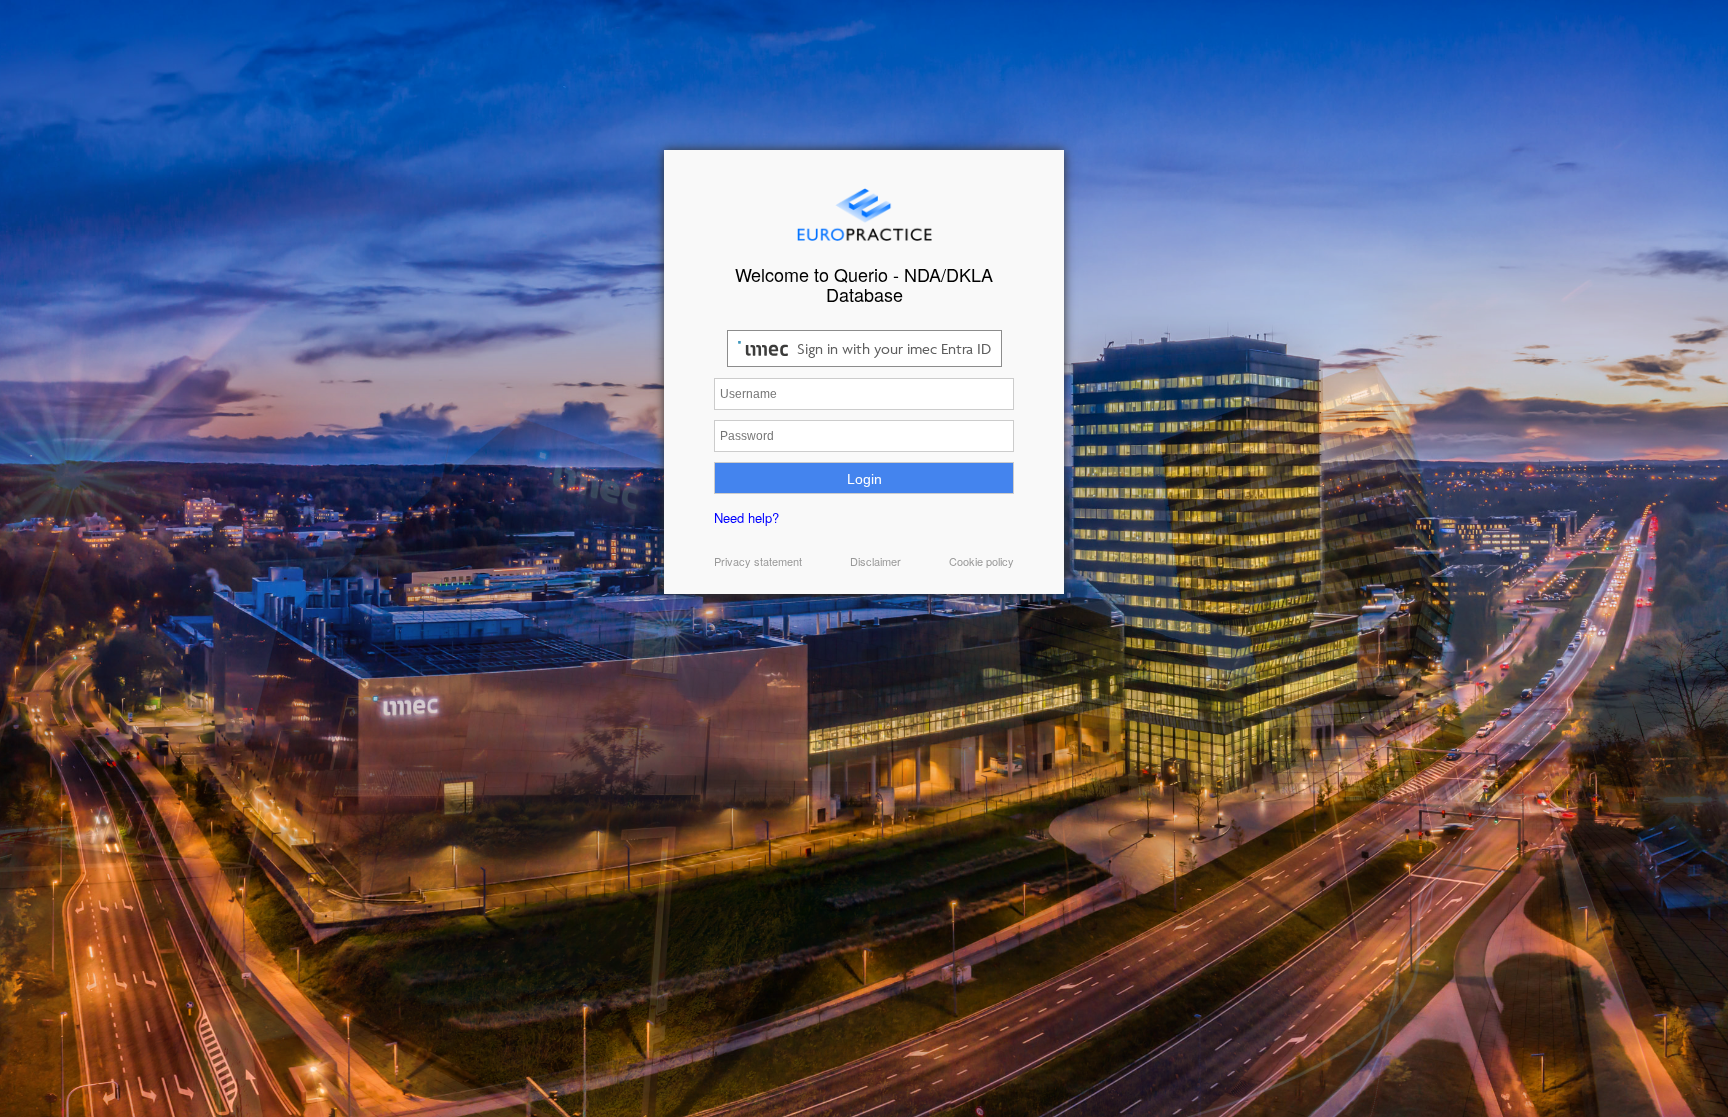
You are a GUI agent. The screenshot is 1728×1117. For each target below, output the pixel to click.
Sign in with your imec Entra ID (892, 348)
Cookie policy (981, 561)
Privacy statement (758, 561)
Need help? (746, 517)
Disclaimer (875, 561)
